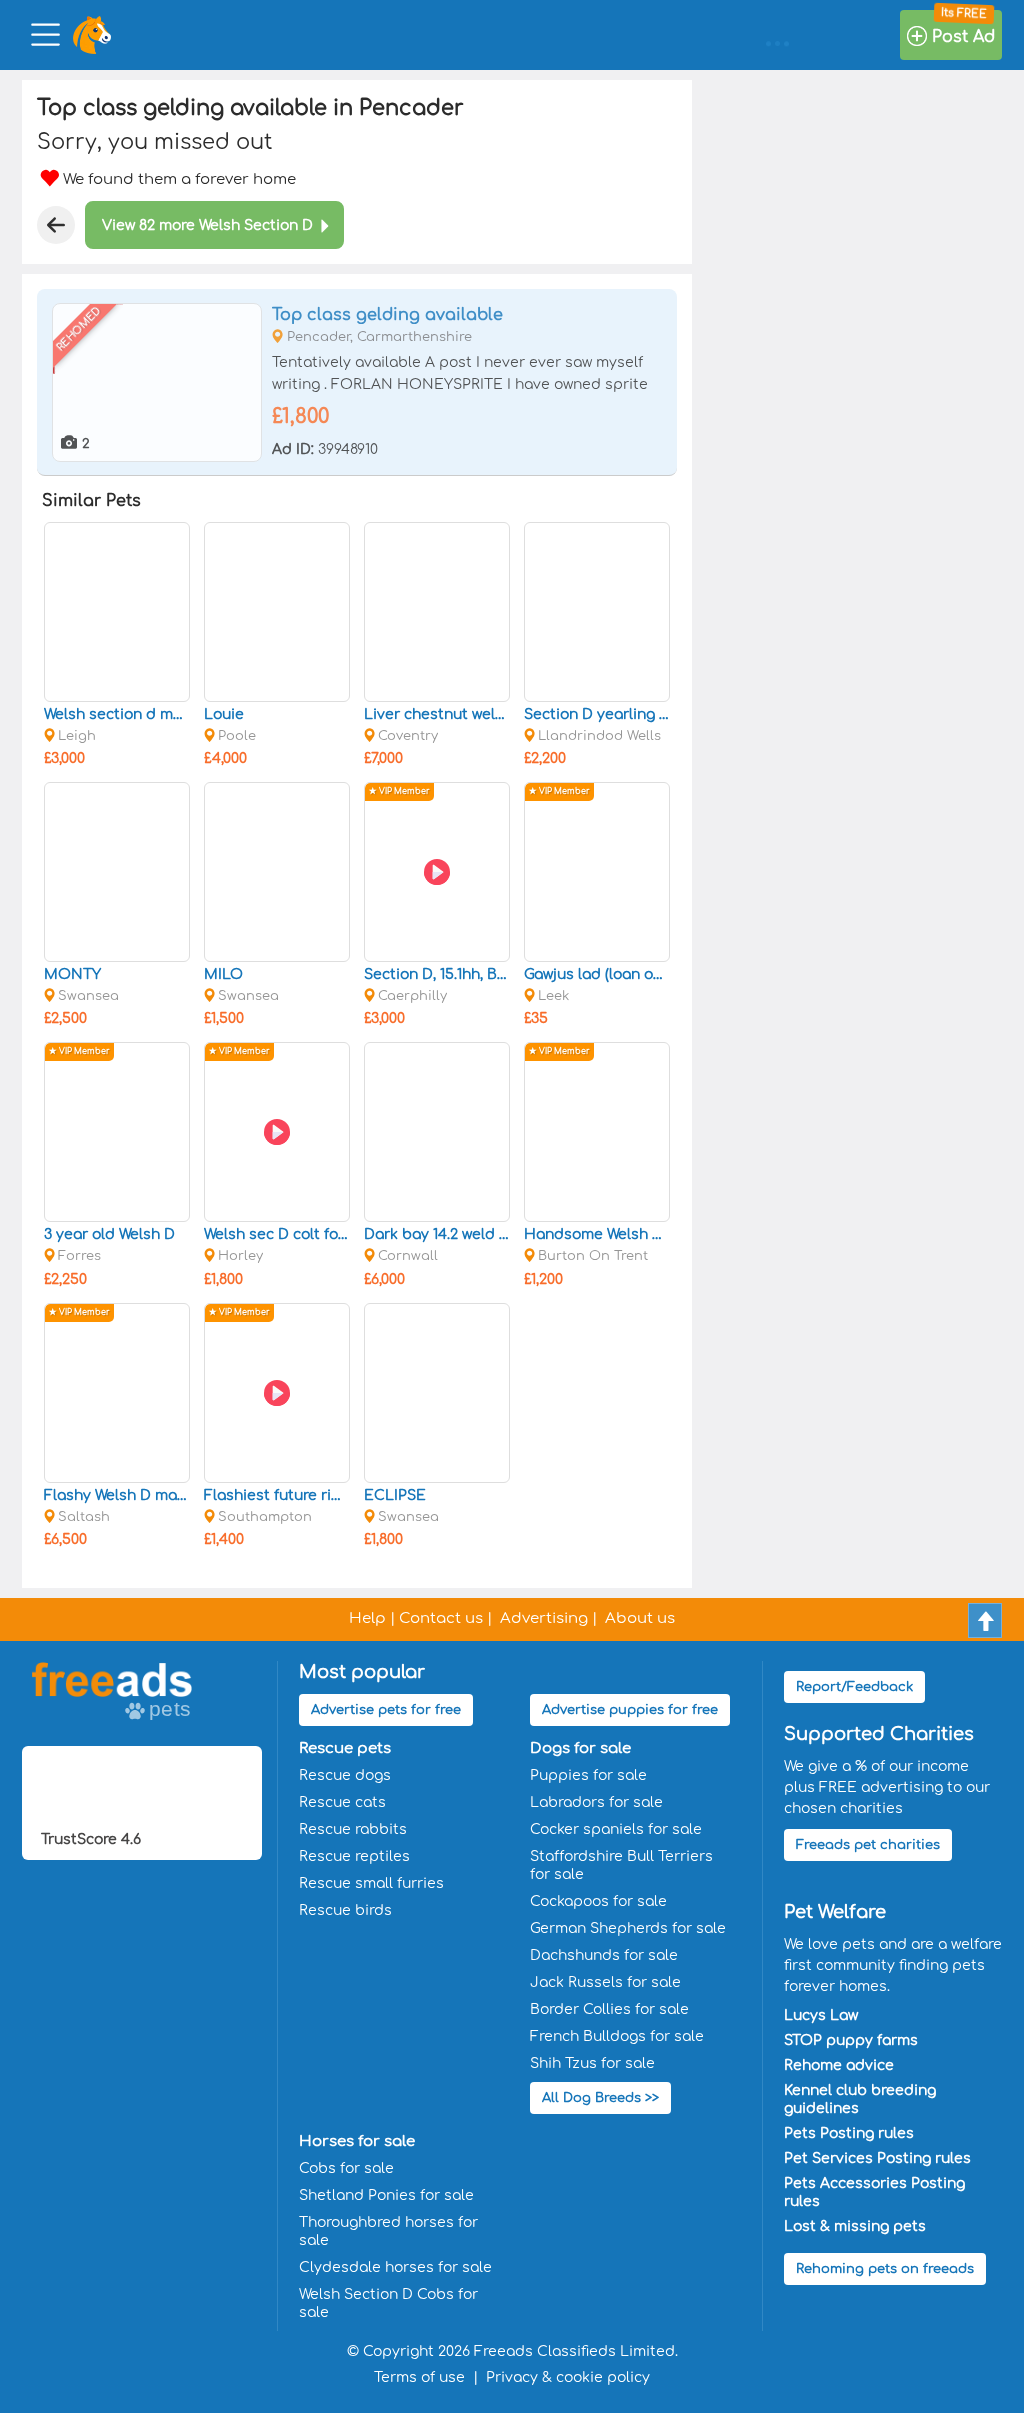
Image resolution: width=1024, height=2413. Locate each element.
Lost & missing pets (855, 2226)
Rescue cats (342, 1802)
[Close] (56, 225)
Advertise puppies (630, 1710)
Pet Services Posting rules (877, 2158)
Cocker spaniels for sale (616, 1829)
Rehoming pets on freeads (885, 2269)
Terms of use (419, 2377)
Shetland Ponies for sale (386, 2195)
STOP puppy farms (851, 2040)
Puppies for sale (588, 1775)
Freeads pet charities (868, 1845)
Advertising (544, 1618)
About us (640, 1618)
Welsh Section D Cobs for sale (388, 2303)
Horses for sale (357, 2141)
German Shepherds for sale (628, 1928)
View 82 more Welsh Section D (207, 225)
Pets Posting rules (849, 2133)
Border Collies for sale (609, 2009)
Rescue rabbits (353, 1829)
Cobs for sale (346, 2168)
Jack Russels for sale (605, 1982)
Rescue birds (345, 1910)
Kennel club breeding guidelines (860, 2099)
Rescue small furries (371, 1883)
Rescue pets (345, 1748)
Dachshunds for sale (604, 1955)
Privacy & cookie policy (568, 2377)
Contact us (441, 1618)
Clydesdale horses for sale (395, 2267)
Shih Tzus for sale (592, 2063)
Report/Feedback (854, 1687)
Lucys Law (821, 2015)
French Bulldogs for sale (617, 2036)
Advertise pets (386, 1710)
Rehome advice (839, 2065)
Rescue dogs (345, 1775)
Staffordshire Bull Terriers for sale (621, 1865)
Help (367, 1618)
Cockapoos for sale (598, 1901)
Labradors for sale (596, 1802)
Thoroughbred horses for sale (388, 2231)
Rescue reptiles (354, 1856)
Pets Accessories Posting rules (874, 2192)
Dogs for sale (580, 1748)
